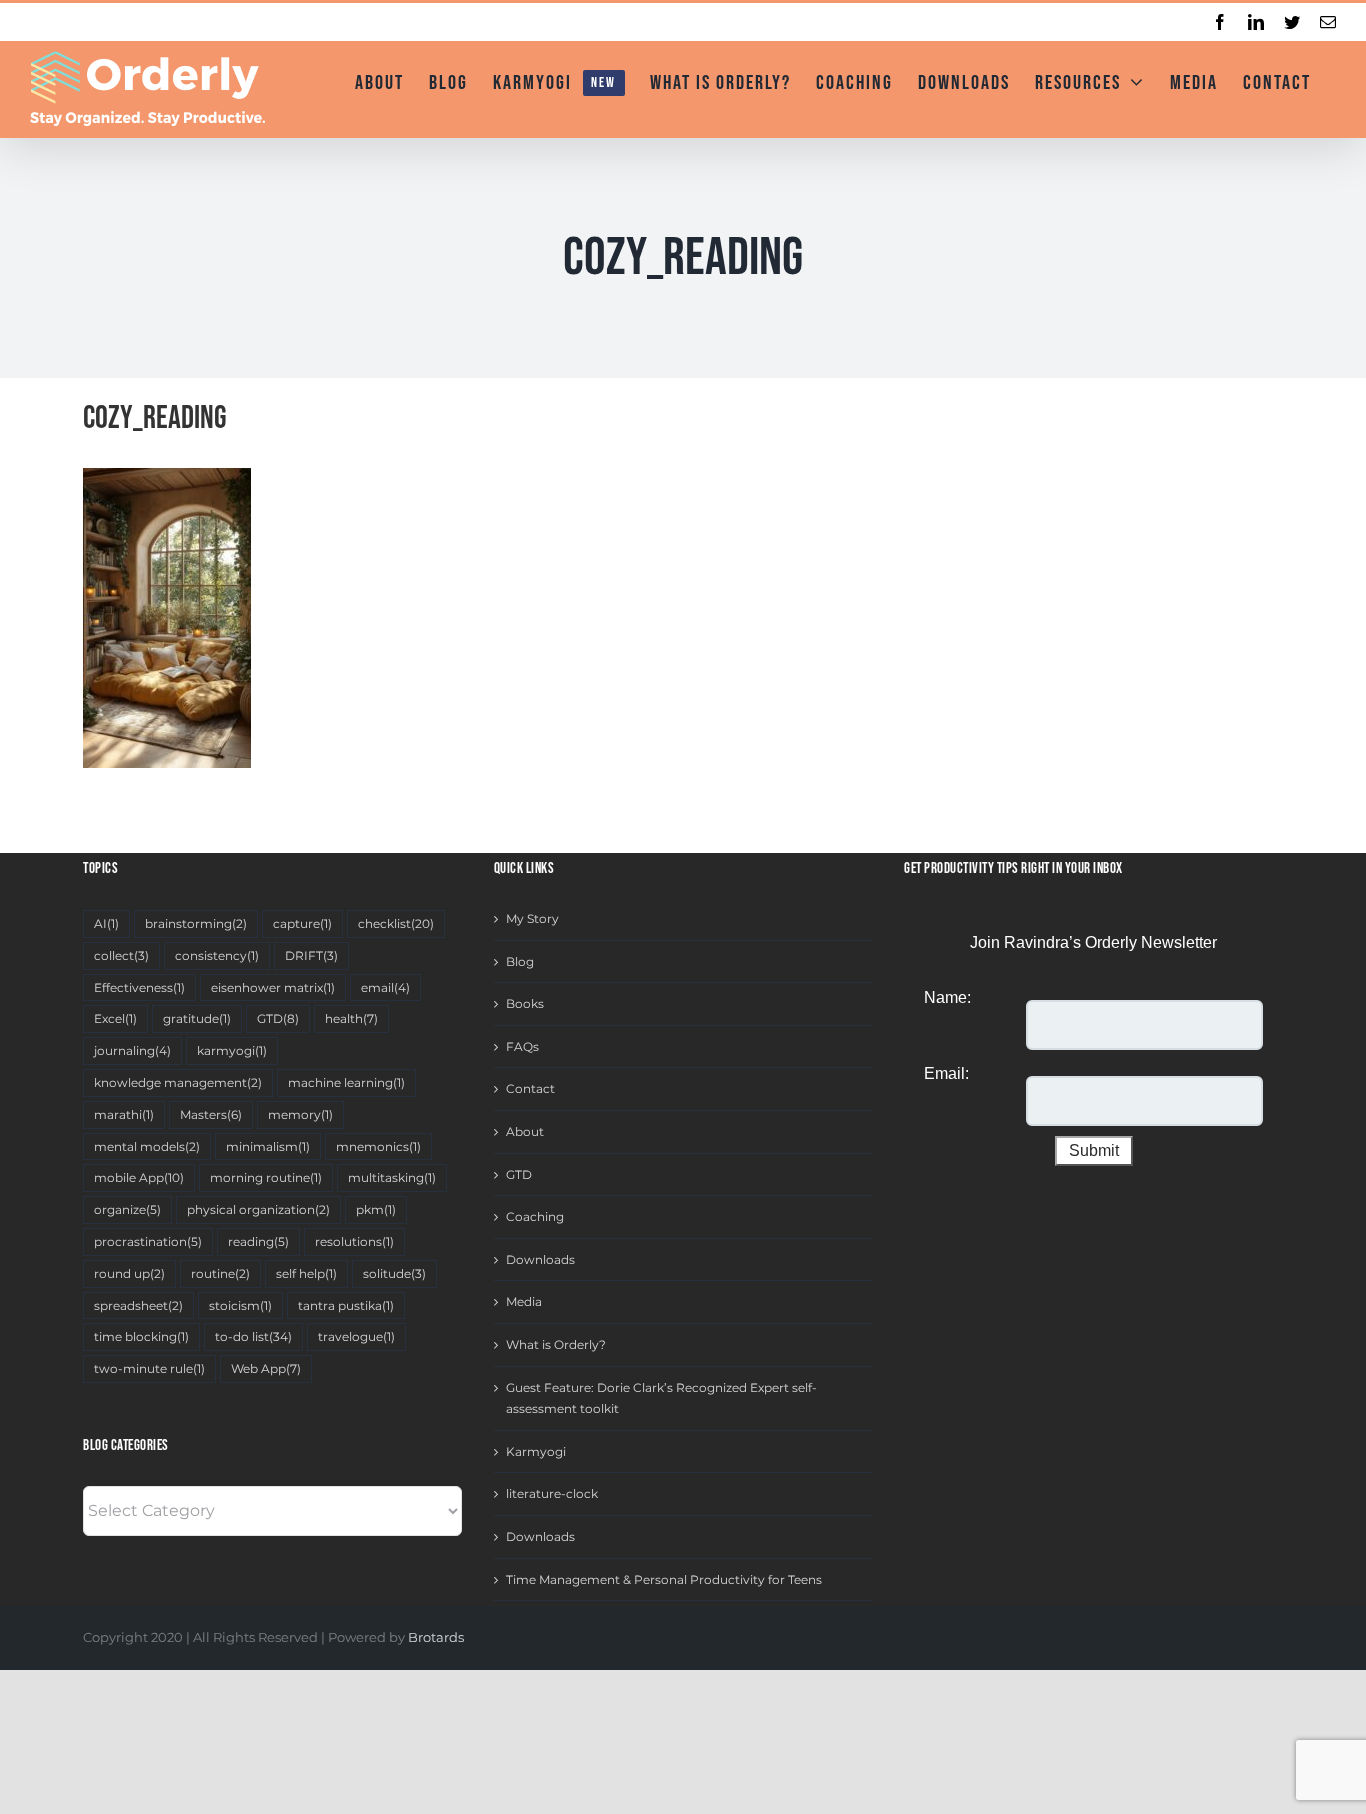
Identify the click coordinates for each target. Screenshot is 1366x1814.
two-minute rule (149, 1368)
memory (300, 1114)
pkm (376, 1209)
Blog (520, 961)
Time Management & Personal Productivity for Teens (664, 1579)
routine (220, 1273)
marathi (124, 1114)
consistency (217, 955)
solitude (394, 1273)
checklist (396, 923)
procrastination (148, 1241)
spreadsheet (138, 1305)
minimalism (268, 1146)
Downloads (540, 1259)
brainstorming (196, 923)
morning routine (266, 1177)
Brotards (436, 1637)
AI (106, 923)
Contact (530, 1088)
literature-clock (552, 1493)
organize (127, 1209)
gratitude (197, 1018)
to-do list (253, 1336)
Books (525, 1003)
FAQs (522, 1046)
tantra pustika (346, 1305)
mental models (147, 1146)
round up (129, 1273)
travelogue (356, 1336)
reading (258, 1241)
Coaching (535, 1216)
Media (524, 1301)
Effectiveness (139, 987)
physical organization (258, 1209)
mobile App (139, 1177)
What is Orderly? (556, 1344)
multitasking (392, 1177)
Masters (211, 1114)
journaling (132, 1050)
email (385, 987)
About (525, 1131)
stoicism (240, 1305)
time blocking (141, 1336)
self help (306, 1273)
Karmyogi (536, 1451)
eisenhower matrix (273, 987)
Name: (947, 997)
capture (302, 923)
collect (121, 955)
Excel (115, 1018)
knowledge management (178, 1082)
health (351, 1018)
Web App (266, 1368)
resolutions (354, 1241)
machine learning (346, 1082)
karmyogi (232, 1050)
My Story (532, 918)
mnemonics (378, 1146)
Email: (946, 1073)
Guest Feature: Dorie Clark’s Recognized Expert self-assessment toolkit (661, 1398)
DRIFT (311, 955)
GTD (278, 1018)
